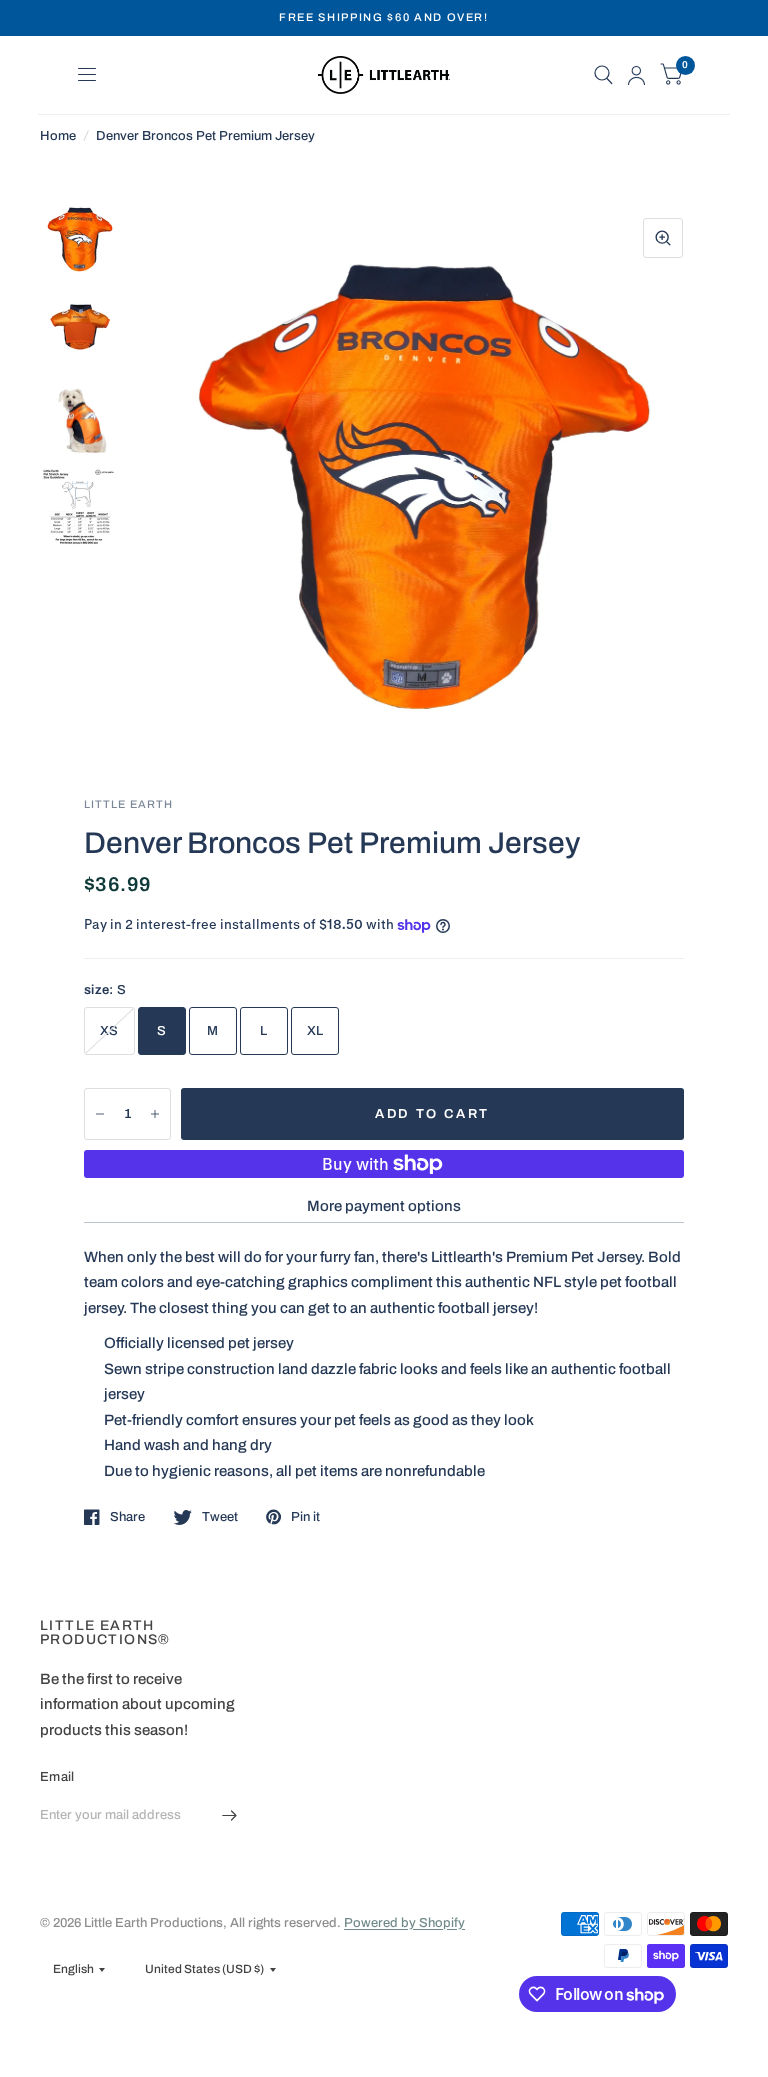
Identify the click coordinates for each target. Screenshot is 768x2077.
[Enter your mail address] (229, 1816)
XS (109, 1031)
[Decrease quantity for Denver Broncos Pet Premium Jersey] (100, 1114)
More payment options (384, 1206)
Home (58, 136)
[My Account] (636, 75)
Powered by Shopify (404, 1923)
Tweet (220, 1517)
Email (57, 1777)
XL (315, 1031)
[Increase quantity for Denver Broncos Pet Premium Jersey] (155, 1114)
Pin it (305, 1517)
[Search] (603, 75)
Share (127, 1517)
